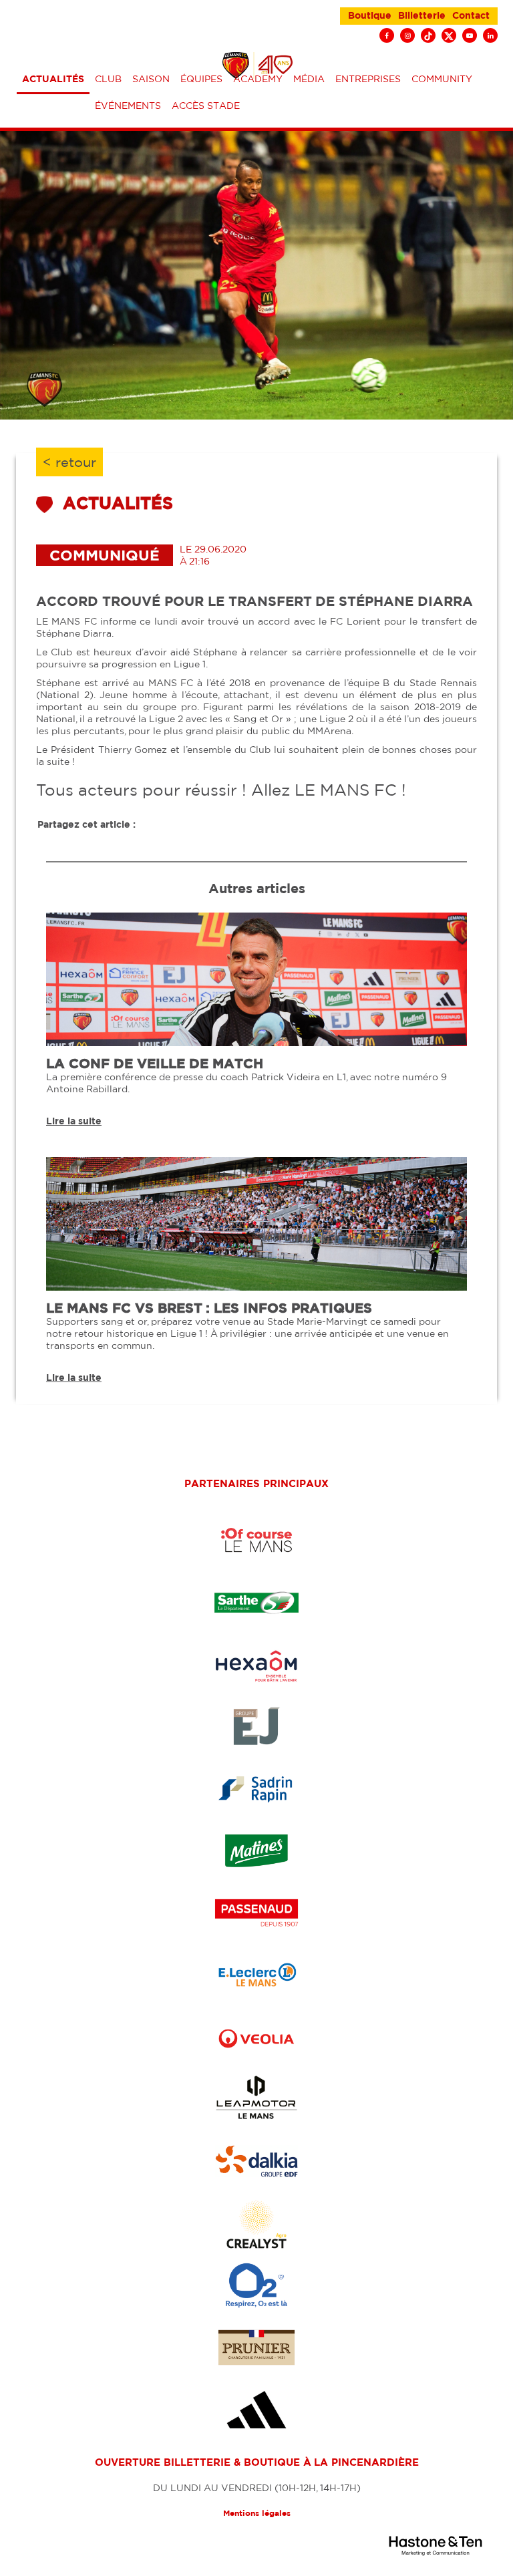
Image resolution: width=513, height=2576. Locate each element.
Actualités (53, 79)
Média (309, 79)
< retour (69, 462)
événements (128, 106)
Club (108, 79)
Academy (258, 79)
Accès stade (206, 106)
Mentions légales (257, 2513)
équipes (201, 79)
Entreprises (368, 79)
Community (442, 79)
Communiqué (105, 555)
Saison (151, 79)
